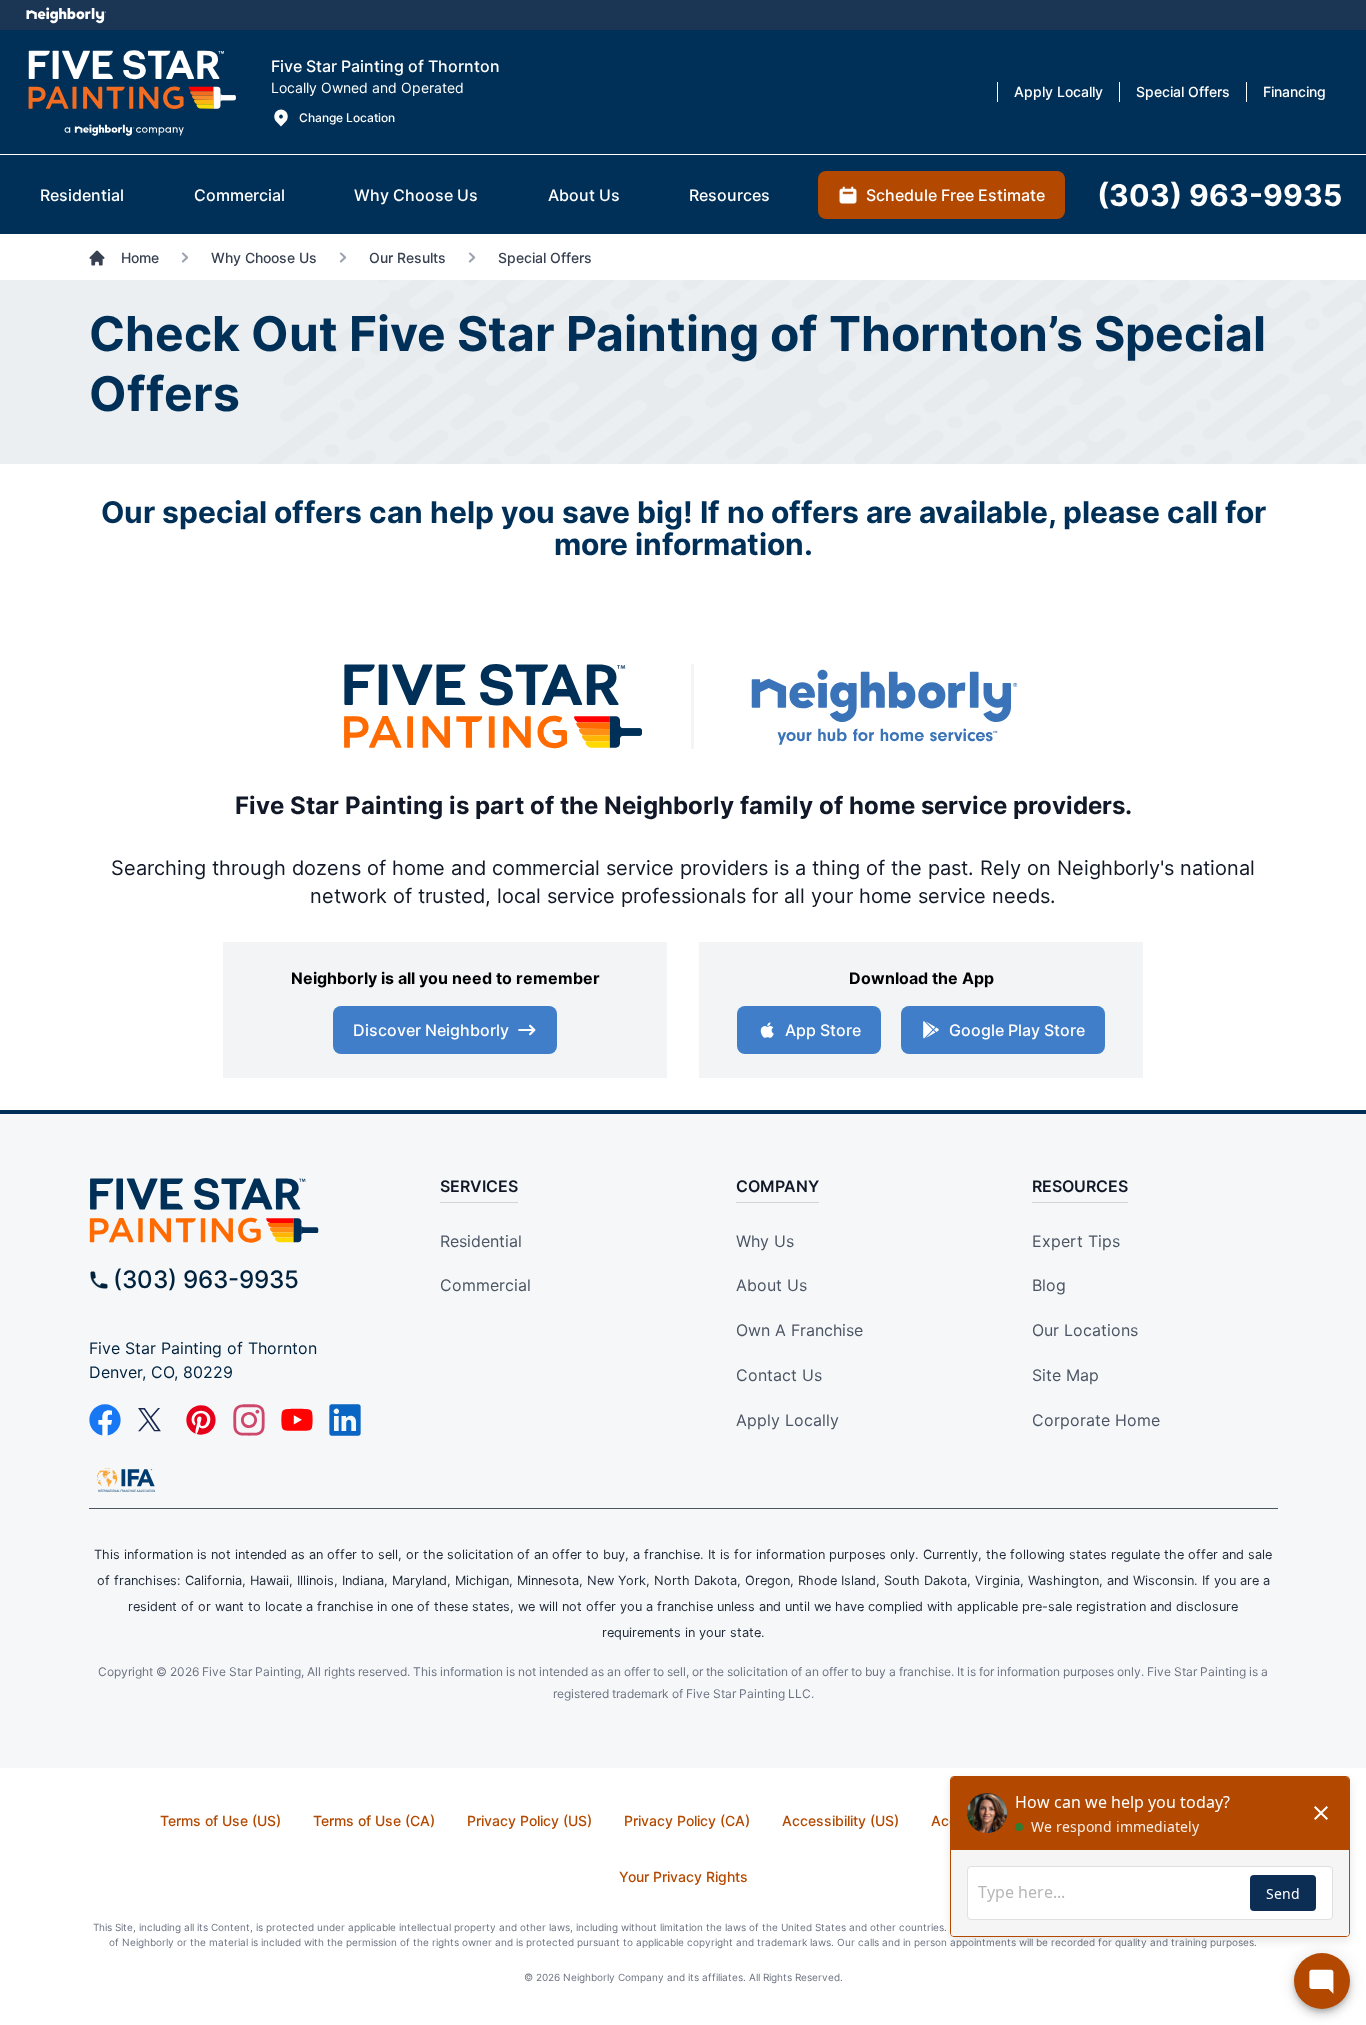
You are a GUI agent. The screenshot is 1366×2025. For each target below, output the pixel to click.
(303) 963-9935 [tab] (1219, 195)
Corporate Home (1096, 1420)
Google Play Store (1017, 1030)
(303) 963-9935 (206, 1279)
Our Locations (1085, 1330)
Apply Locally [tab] (1058, 91)
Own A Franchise (799, 1330)
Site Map (1065, 1375)
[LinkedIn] (345, 1420)
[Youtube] (297, 1420)
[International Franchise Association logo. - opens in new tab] (126, 1480)
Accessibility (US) (840, 1820)
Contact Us (779, 1375)
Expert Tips (1076, 1241)
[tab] (82, 195)
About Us (771, 1285)
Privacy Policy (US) (529, 1820)
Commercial (485, 1285)
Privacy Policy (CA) (687, 1820)
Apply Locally (787, 1420)
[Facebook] (105, 1420)
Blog (1049, 1285)
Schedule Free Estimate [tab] (955, 195)
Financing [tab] (1294, 91)
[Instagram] (249, 1420)
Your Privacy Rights (683, 1876)
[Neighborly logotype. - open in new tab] (65, 15)
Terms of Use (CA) (374, 1820)
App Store (823, 1030)
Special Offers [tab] (1183, 91)
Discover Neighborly (431, 1030)
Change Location (347, 117)
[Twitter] (153, 1420)
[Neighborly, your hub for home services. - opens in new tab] (883, 706)
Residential (481, 1241)
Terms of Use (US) (220, 1820)
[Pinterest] (201, 1420)
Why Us (765, 1241)
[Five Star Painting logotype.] (131, 92)
